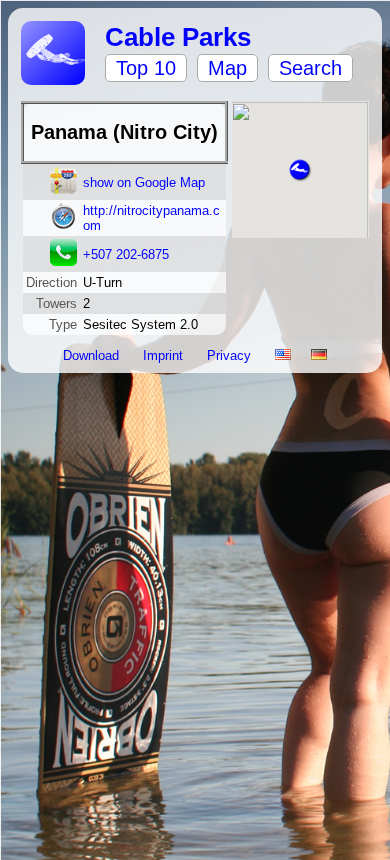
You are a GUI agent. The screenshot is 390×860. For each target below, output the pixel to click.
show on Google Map (144, 182)
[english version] (283, 355)
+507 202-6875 (126, 254)
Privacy (231, 355)
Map (227, 68)
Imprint (165, 355)
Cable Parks (178, 37)
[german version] (319, 355)
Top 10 (146, 68)
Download (93, 355)
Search (310, 68)
